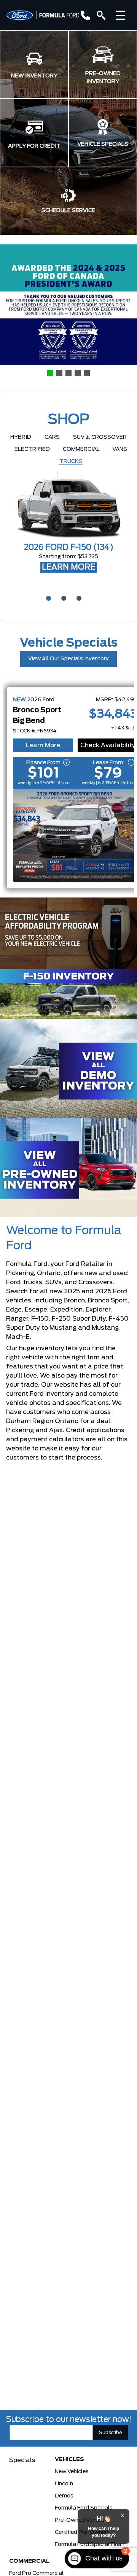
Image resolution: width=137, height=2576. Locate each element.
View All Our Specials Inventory (68, 659)
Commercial (81, 449)
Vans (120, 449)
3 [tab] (78, 598)
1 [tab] (48, 598)
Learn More (43, 745)
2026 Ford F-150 (69, 548)
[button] (34, 65)
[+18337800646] (84, 15)
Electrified (32, 449)
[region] (68, 311)
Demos (64, 2496)
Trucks (71, 461)
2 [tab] (63, 598)
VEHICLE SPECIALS (103, 144)
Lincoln (64, 2484)
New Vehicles (72, 2472)
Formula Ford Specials (84, 2508)
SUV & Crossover (100, 437)
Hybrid (21, 437)
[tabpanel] (68, 523)
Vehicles (69, 2459)
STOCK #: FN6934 (35, 731)
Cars (52, 437)
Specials (22, 2460)
